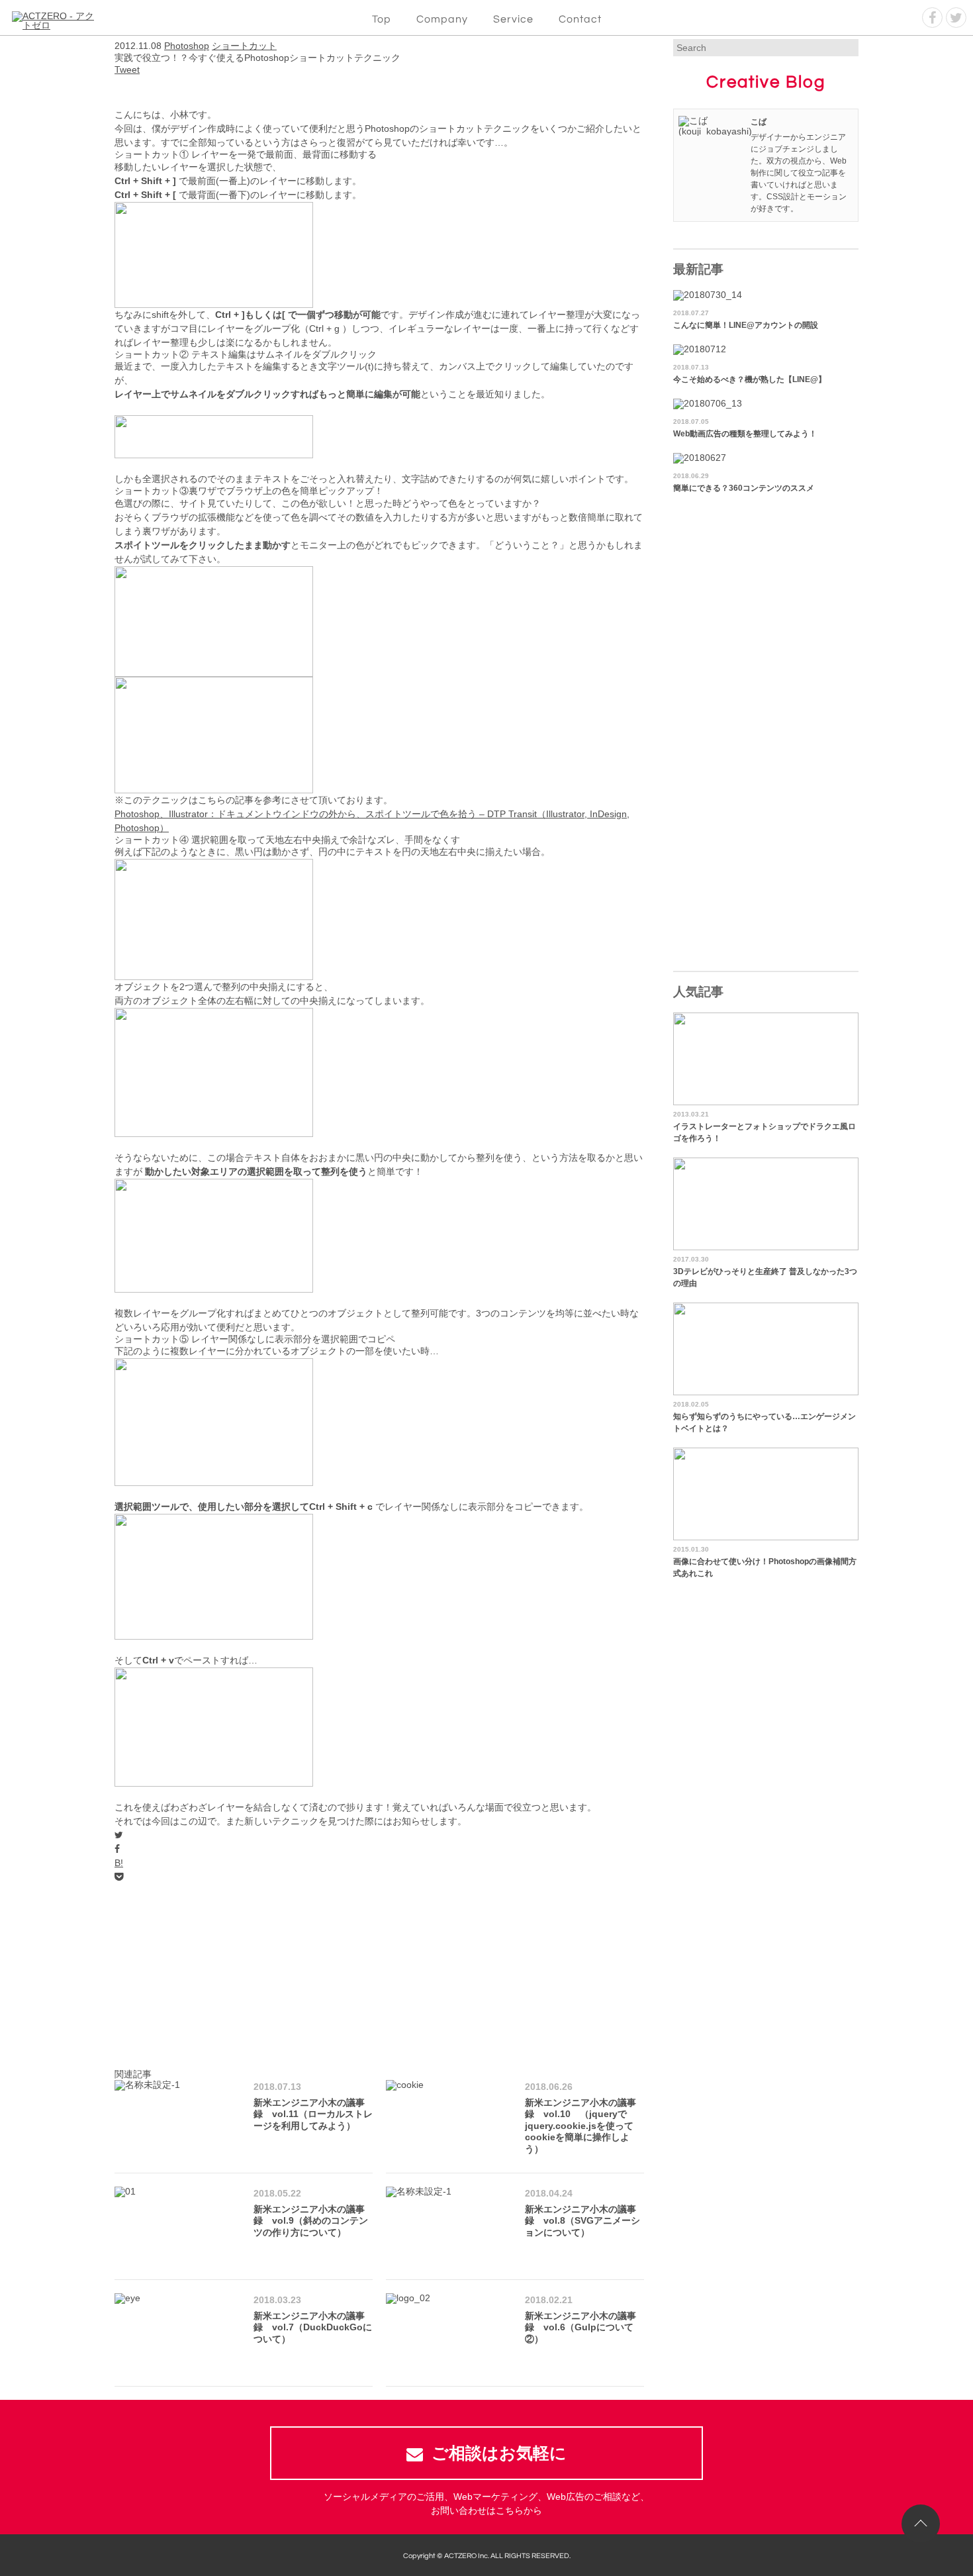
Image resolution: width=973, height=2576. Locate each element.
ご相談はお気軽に (499, 2453)
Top (382, 19)
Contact (580, 19)
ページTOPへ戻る (921, 2524)
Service (513, 19)
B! (119, 1863)
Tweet (127, 70)
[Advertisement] (379, 1977)
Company (442, 19)
